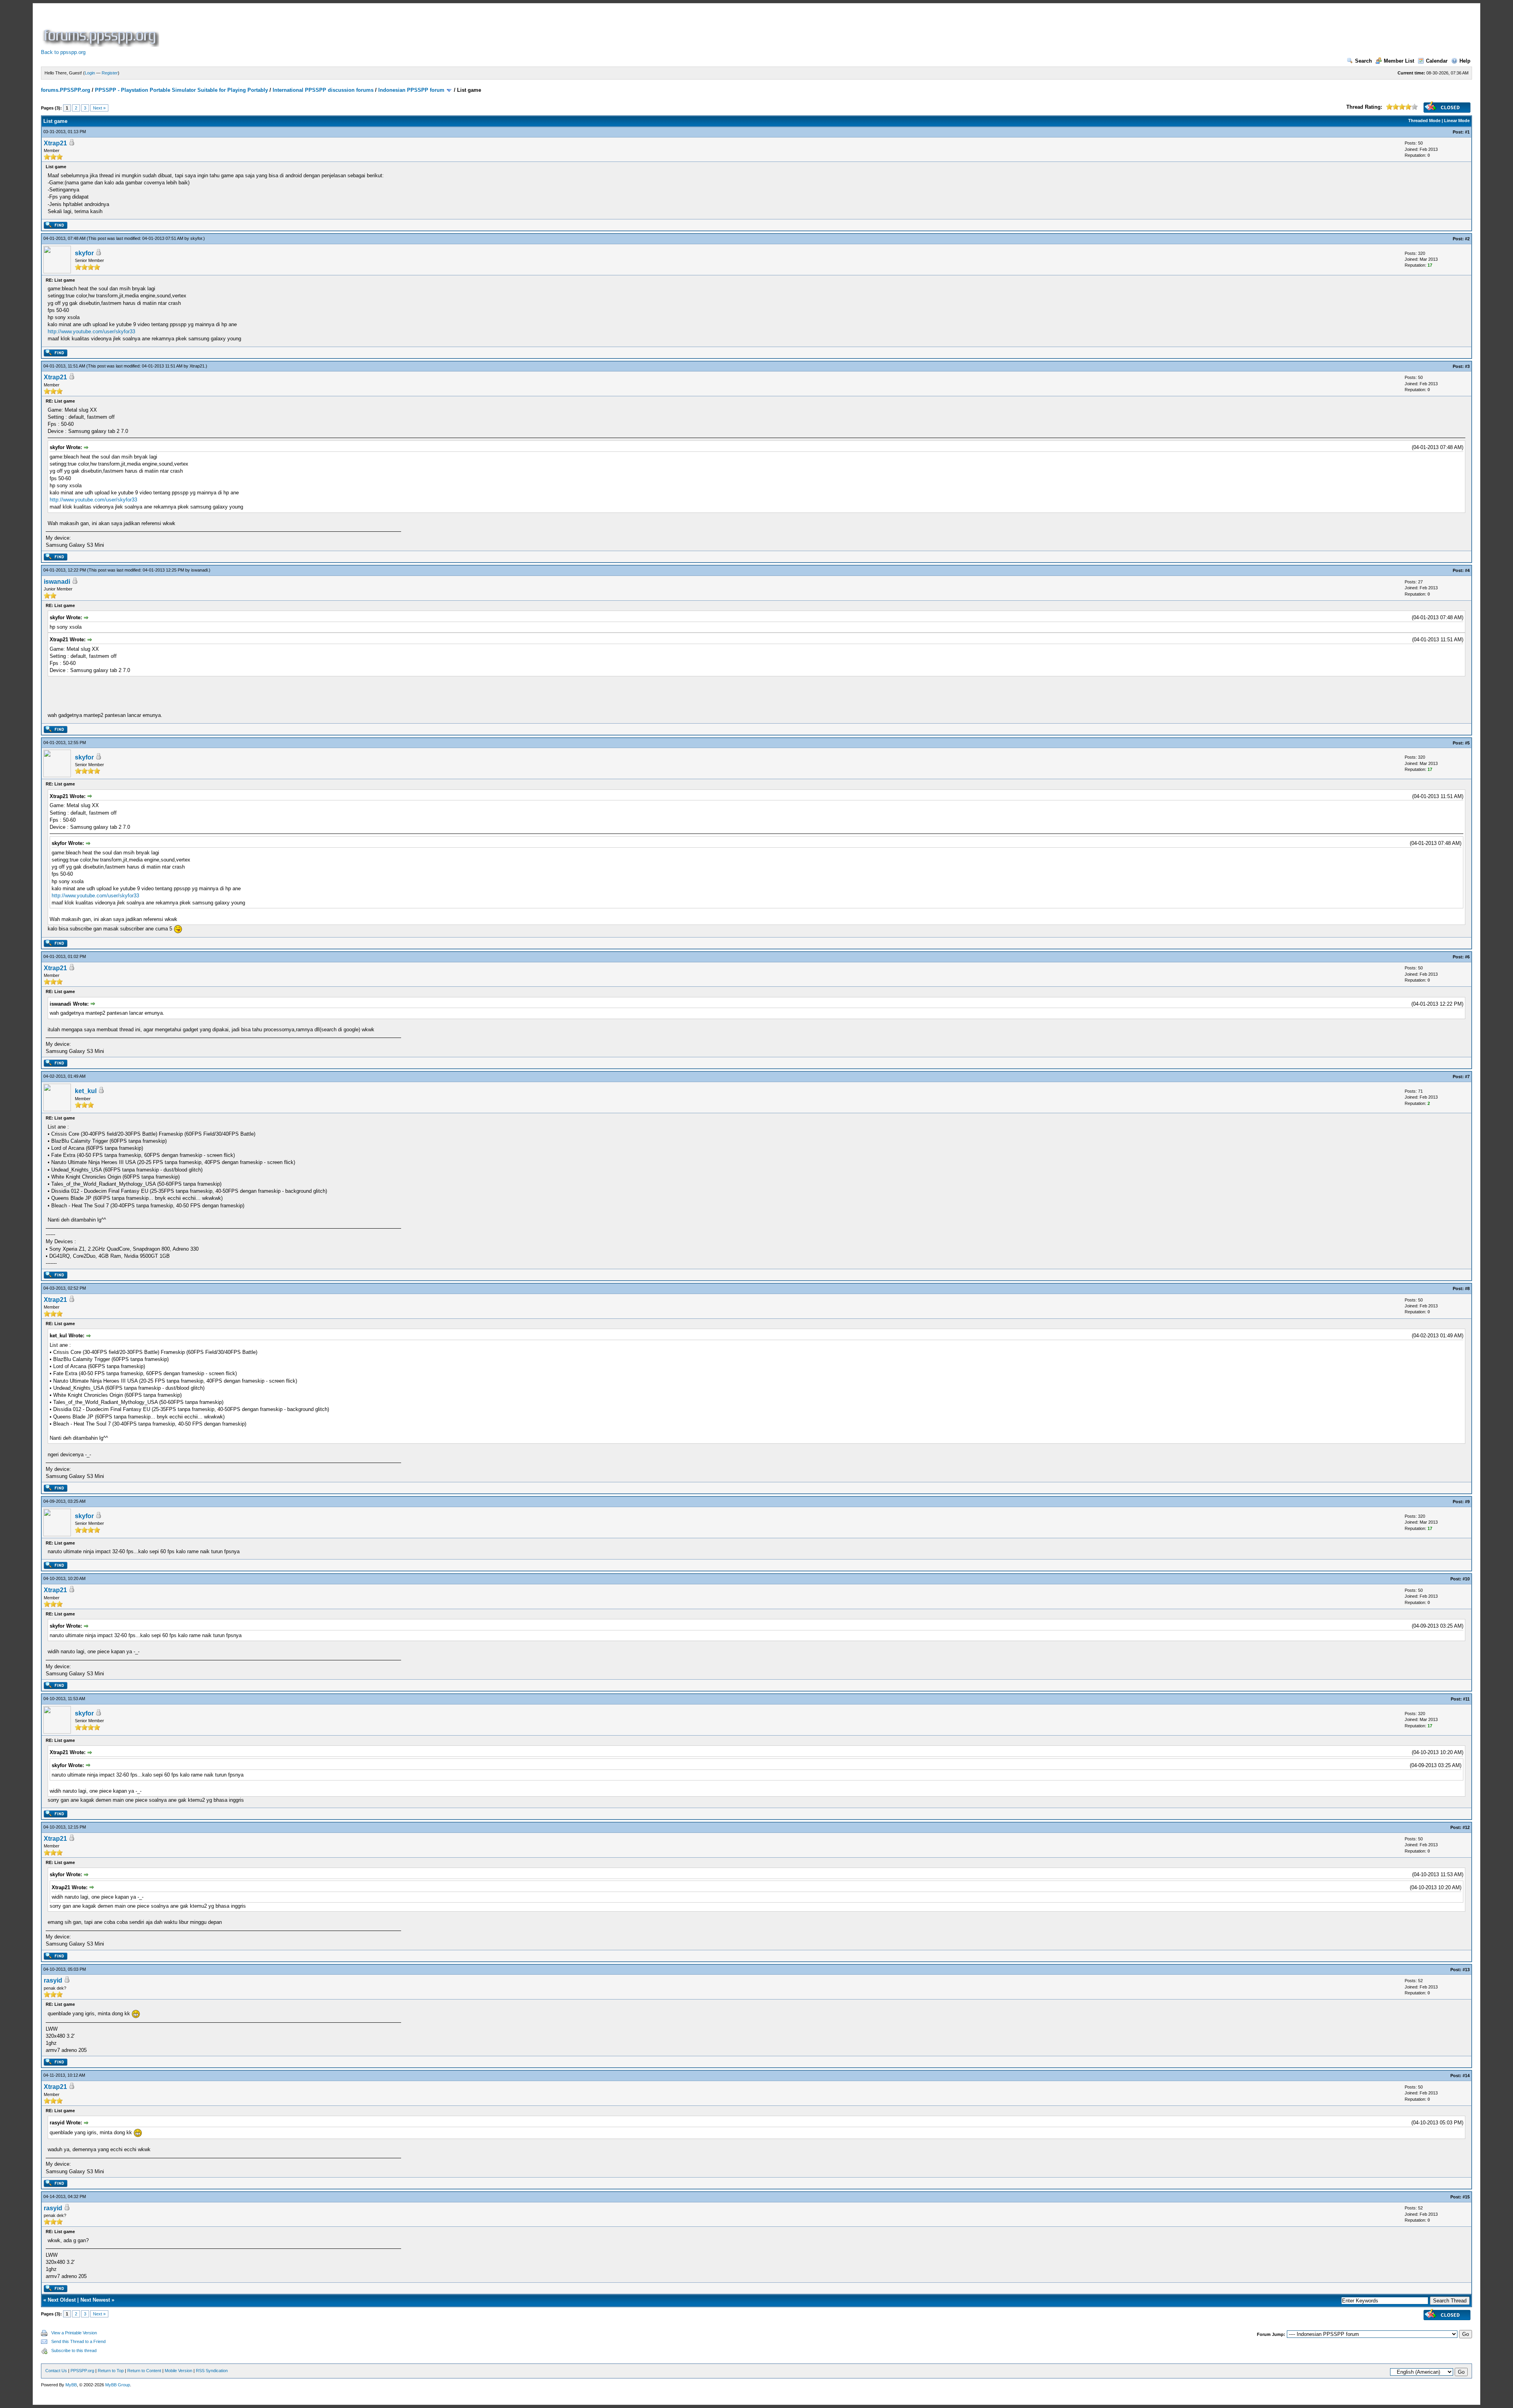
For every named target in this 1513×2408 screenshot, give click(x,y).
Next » (99, 108)
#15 (1466, 2197)
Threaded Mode (1424, 121)
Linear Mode (1457, 121)
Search (1363, 61)
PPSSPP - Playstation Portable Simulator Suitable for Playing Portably (181, 90)
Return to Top (111, 2371)
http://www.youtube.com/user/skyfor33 (91, 331)
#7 (1467, 1077)
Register (110, 73)
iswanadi (199, 570)
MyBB (71, 2385)
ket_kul (86, 1091)
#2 (1467, 239)
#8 (1467, 1288)
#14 (1466, 2076)
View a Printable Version (74, 2333)
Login (90, 73)
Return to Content (144, 2371)
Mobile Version (178, 2371)
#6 (1467, 957)
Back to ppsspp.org (63, 52)
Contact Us (56, 2371)
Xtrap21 (55, 143)
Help (1465, 61)
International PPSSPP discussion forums (323, 90)
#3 (1467, 366)
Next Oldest (62, 2300)
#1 (1467, 132)
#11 (1466, 1699)
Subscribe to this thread (74, 2350)
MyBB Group (118, 2385)
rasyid (53, 1980)
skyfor (196, 238)
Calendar (1437, 61)
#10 (1466, 1579)
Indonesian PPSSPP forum (411, 90)
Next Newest (95, 2300)
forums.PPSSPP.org (66, 90)
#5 (1467, 743)
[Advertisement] (304, 29)
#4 (1467, 570)
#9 (1467, 1502)
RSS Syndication (212, 2371)
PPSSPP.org (82, 2371)
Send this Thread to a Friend (78, 2341)
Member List (1399, 61)
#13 (1466, 1970)
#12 (1466, 1827)
